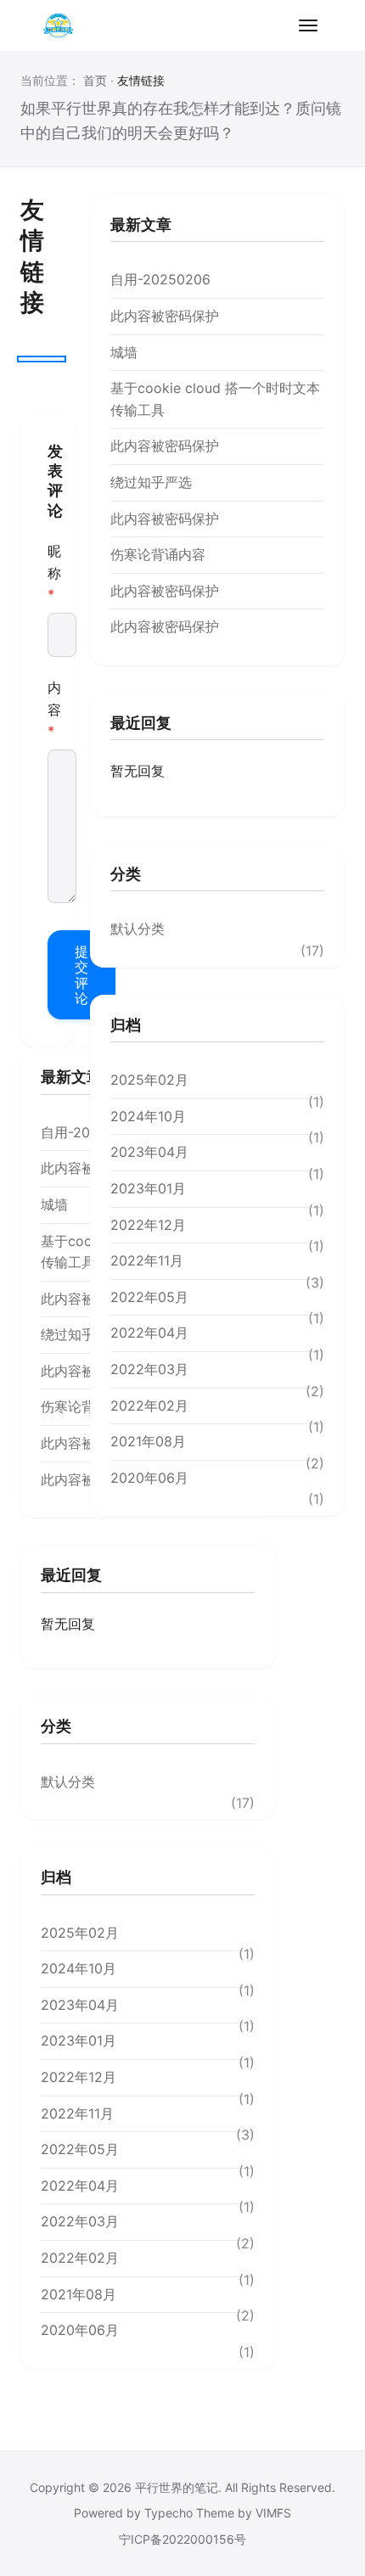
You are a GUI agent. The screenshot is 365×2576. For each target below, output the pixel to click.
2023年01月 (148, 1188)
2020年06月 (149, 1478)
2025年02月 (149, 1080)
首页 (95, 80)
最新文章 (141, 224)
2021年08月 (148, 1441)
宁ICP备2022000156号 (182, 2539)
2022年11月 (147, 1260)
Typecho (168, 2513)
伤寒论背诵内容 (158, 554)
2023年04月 (149, 1152)
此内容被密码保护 (165, 316)
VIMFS (273, 2513)
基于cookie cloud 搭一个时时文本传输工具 (215, 399)
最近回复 (141, 723)
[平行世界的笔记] (58, 25)
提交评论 (81, 975)
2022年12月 (148, 1225)
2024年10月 (148, 1116)
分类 (126, 874)
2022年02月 (149, 1406)
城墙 (124, 352)
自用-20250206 (160, 279)
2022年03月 (149, 1369)
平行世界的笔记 (177, 2487)
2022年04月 (149, 1333)
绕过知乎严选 (151, 482)
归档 (126, 1025)
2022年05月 (149, 1297)
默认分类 (138, 929)
